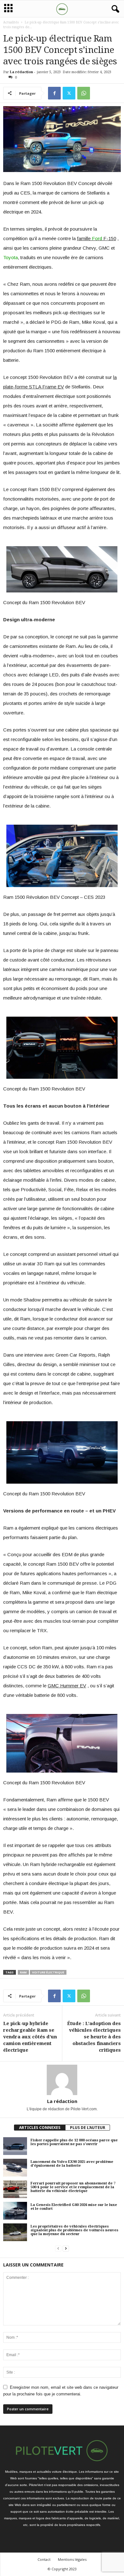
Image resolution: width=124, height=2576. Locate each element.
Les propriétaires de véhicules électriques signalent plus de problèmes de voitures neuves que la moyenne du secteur (74, 2230)
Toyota (10, 257)
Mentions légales (72, 2559)
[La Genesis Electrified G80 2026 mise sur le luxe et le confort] (15, 2211)
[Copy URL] (98, 93)
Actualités (11, 22)
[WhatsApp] (84, 93)
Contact (44, 2559)
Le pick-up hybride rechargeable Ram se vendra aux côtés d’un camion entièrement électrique (30, 2037)
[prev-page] (58, 2248)
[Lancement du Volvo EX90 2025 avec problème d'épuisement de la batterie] (15, 2168)
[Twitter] (69, 93)
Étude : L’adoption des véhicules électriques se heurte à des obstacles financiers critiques (94, 2037)
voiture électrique (48, 1972)
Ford (97, 238)
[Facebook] (54, 93)
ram (23, 1972)
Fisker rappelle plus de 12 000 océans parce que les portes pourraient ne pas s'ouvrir (74, 2142)
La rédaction (21, 72)
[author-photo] (62, 2080)
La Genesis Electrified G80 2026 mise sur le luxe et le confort (74, 2207)
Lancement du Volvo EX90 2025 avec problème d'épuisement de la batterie (72, 2164)
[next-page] (66, 2248)
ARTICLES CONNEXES (40, 2128)
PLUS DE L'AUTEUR (88, 2128)
